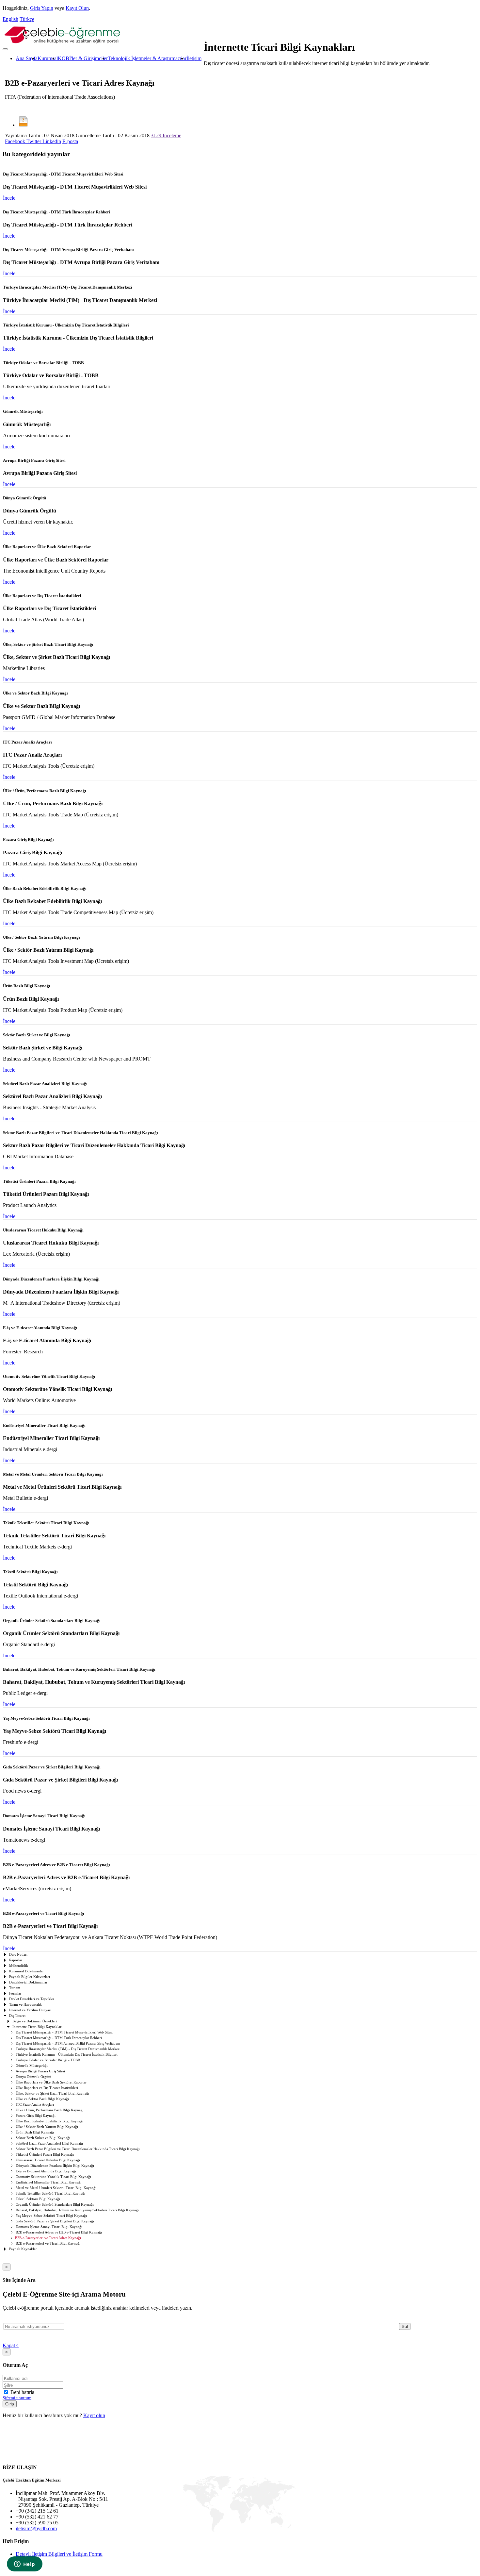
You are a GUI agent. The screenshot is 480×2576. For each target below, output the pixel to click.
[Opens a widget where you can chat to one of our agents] (24, 2565)
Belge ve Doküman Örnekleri (35, 2021)
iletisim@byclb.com (36, 2528)
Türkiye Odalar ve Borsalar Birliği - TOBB (48, 2060)
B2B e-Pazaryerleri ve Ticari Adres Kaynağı (48, 2238)
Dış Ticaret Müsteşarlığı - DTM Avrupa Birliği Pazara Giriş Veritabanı (68, 2043)
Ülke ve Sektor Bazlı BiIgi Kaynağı (42, 2099)
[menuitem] (27, 59)
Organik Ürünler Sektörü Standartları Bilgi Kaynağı (55, 2205)
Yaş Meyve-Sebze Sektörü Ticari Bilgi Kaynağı (51, 2216)
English (10, 19)
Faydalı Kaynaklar (23, 2249)
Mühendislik (19, 1966)
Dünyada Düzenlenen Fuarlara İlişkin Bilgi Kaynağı (55, 2166)
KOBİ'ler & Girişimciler (83, 58)
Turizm (15, 1988)
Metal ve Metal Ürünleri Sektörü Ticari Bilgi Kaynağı (56, 2188)
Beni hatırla (22, 2392)
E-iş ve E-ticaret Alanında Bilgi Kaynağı (46, 2171)
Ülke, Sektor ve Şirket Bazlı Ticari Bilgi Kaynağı (52, 2093)
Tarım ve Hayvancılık (25, 2005)
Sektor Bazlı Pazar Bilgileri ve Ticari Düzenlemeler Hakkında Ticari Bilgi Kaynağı (78, 2149)
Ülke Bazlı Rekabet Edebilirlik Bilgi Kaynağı (49, 2121)
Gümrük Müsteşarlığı (32, 2066)
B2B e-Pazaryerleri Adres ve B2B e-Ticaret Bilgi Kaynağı (59, 2232)
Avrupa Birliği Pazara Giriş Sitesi (40, 2071)
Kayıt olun (94, 2415)
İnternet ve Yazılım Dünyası (30, 2010)
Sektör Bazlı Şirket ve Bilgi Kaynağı (43, 2138)
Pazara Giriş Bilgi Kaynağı (36, 2116)
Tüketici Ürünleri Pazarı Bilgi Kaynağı (45, 2155)
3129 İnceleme (166, 135)
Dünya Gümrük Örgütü (33, 2077)
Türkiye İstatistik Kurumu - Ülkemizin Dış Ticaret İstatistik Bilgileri (67, 2055)
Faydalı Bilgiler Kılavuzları (30, 1977)
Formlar (15, 1993)
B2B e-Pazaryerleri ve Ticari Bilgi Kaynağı (48, 2243)
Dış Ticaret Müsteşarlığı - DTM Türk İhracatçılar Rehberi (59, 2038)
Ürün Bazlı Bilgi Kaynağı (35, 2132)
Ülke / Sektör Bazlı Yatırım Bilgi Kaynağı (47, 2127)
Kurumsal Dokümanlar (26, 1971)
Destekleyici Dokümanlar (28, 1982)
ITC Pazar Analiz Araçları (35, 2105)
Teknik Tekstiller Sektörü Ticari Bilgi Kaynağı (50, 2193)
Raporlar (16, 1960)
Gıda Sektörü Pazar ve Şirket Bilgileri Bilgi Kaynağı (55, 2221)
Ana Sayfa (27, 58)
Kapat (11, 2345)
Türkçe (27, 19)
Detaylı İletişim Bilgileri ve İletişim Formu (59, 2554)
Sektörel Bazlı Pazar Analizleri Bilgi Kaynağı (49, 2143)
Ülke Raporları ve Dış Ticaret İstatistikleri (47, 2088)
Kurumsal (48, 58)
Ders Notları (18, 1955)
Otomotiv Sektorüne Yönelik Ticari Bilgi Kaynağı (53, 2177)
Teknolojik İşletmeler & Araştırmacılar (147, 58)
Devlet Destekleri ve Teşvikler (32, 1999)
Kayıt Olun (77, 8)
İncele (9, 198)
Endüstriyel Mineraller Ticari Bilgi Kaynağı (48, 2182)
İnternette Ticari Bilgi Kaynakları (37, 2027)
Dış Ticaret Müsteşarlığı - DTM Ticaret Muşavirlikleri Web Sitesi (64, 2032)
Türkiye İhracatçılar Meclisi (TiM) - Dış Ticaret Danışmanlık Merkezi (68, 2049)
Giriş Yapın (42, 8)
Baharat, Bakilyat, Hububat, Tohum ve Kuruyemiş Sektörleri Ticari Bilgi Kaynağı (77, 2210)
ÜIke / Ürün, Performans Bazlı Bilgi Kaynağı (50, 2110)
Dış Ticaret (17, 2016)
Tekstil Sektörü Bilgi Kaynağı (38, 2199)
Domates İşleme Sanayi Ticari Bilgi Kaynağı (49, 2227)
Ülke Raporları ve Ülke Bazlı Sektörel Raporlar (51, 2082)
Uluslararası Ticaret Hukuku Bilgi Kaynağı (48, 2160)
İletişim (194, 58)
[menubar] (102, 59)
